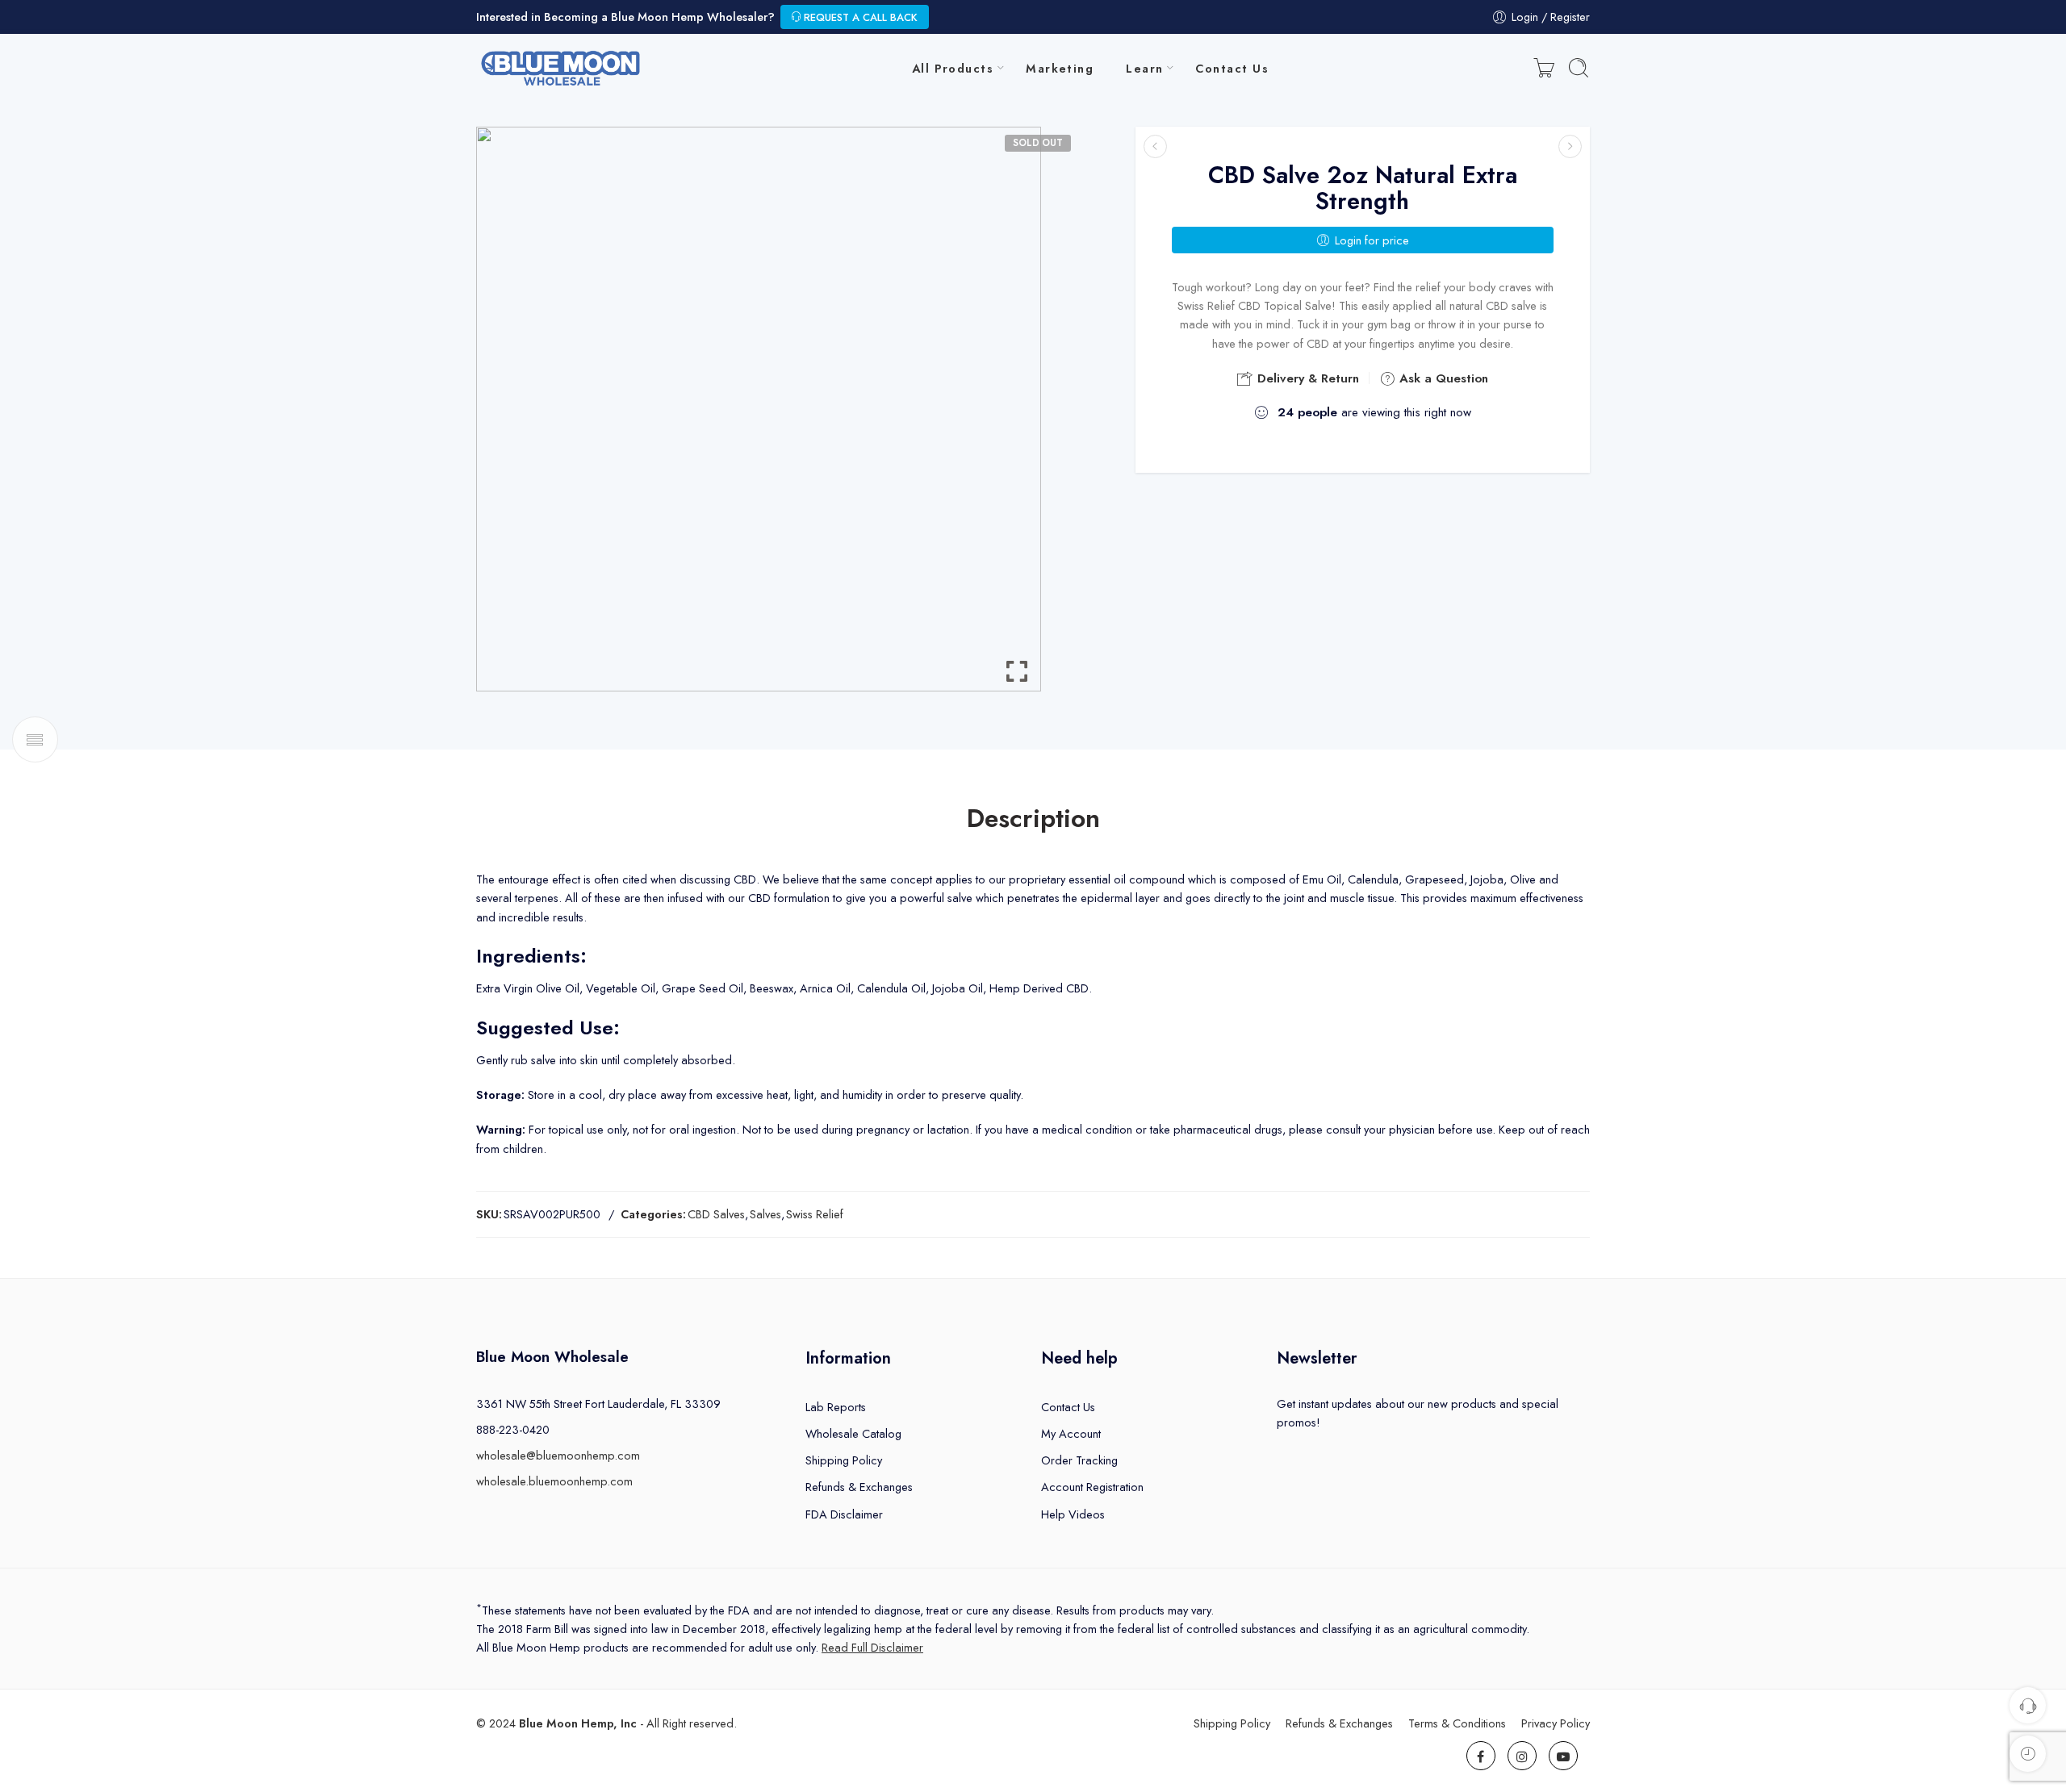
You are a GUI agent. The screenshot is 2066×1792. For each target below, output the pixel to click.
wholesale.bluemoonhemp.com (554, 1481)
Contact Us (1232, 68)
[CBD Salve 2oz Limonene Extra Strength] (1155, 146)
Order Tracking (1079, 1460)
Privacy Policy (1556, 1723)
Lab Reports (836, 1407)
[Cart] (1544, 68)
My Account (1071, 1433)
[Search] (1579, 68)
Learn (1144, 68)
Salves (765, 1214)
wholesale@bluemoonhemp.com (558, 1455)
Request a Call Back (859, 17)
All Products (953, 68)
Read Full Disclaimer (872, 1647)
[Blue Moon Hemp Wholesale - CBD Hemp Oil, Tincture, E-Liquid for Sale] (562, 68)
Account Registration (1092, 1487)
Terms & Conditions (1457, 1723)
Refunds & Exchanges (859, 1487)
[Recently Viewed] (2028, 1754)
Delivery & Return (1306, 378)
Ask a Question (1442, 378)
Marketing (1060, 68)
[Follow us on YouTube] (1563, 1756)
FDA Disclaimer (844, 1514)
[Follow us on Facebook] (1481, 1756)
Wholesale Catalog (853, 1433)
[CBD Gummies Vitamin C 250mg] (1570, 146)
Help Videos (1073, 1514)
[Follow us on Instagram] (1522, 1756)
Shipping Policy (844, 1460)
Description (1033, 819)
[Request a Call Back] (2028, 1705)
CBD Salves (716, 1214)
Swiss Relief (815, 1214)
